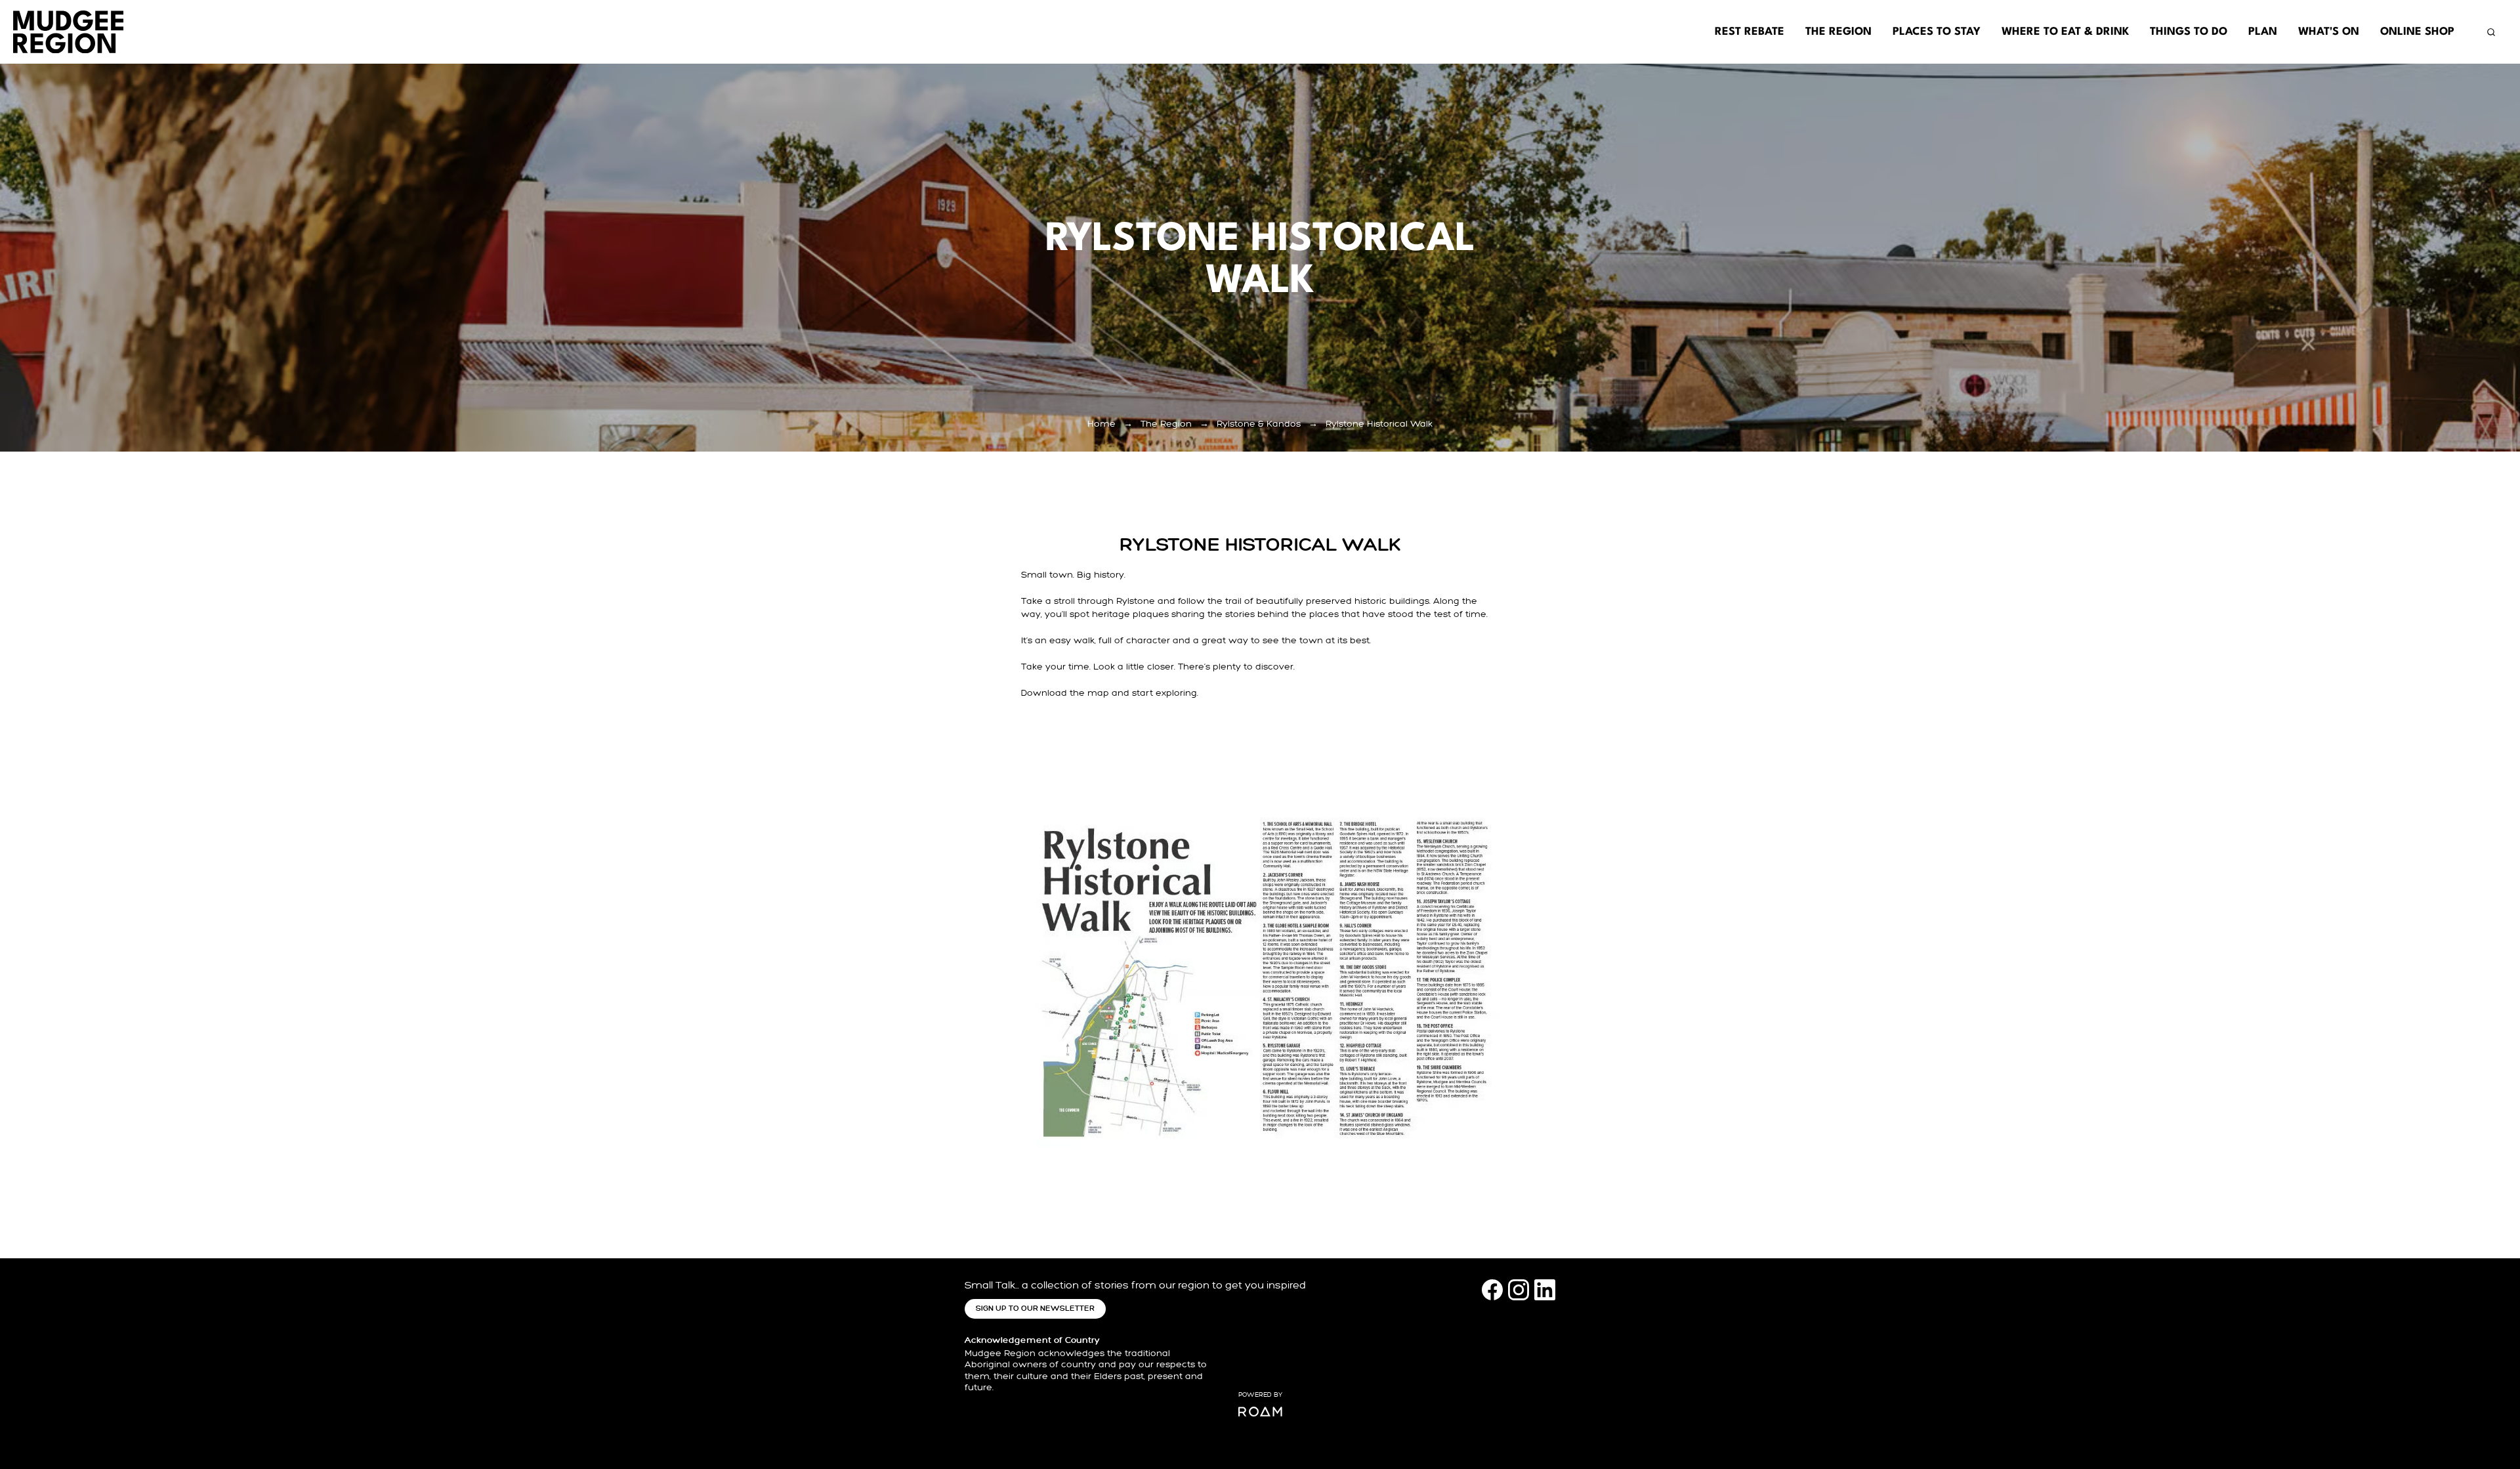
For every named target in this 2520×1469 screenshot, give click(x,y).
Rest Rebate (1750, 32)
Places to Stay (1937, 32)
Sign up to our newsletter (1035, 1309)
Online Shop (2417, 32)
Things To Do (2189, 32)
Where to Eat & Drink (2065, 32)
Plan (2263, 32)
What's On (2329, 32)
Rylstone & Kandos (1259, 424)
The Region (1838, 32)
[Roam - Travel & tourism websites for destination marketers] (1260, 1412)
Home (1102, 424)
